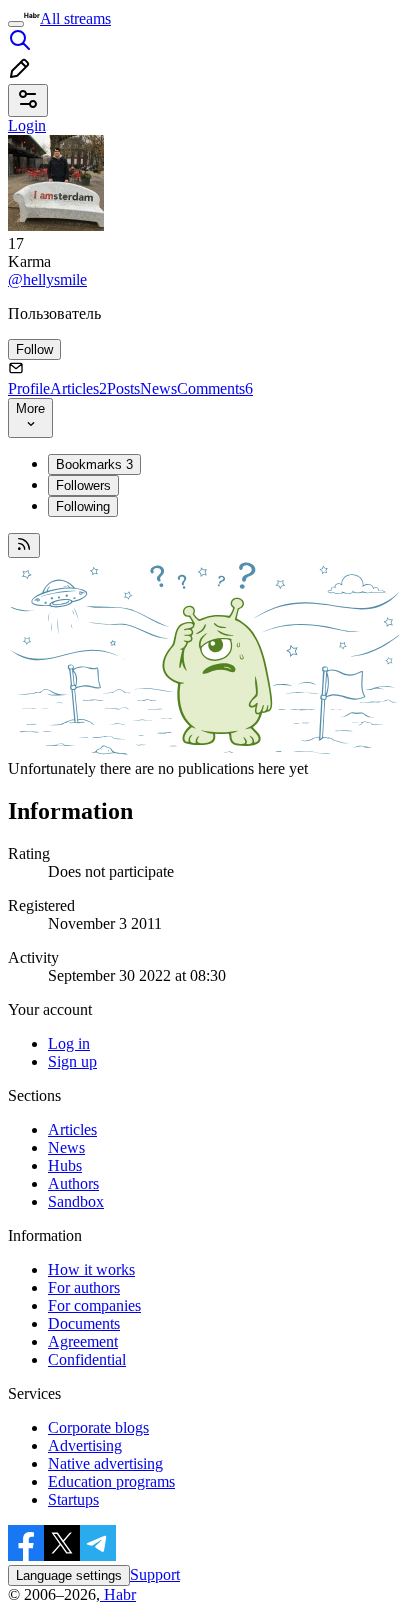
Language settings (69, 1575)
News (158, 388)
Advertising (85, 1445)
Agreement (83, 1341)
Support (155, 1574)
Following (83, 506)
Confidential (87, 1359)
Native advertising (105, 1463)
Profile (29, 388)
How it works (91, 1269)
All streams (75, 18)
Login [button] (27, 125)
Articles (78, 388)
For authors (84, 1287)
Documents (84, 1323)
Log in (69, 1043)
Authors (73, 1183)
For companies (94, 1305)
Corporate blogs (98, 1427)
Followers (83, 485)
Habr (118, 1594)
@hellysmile (47, 279)
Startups (73, 1499)
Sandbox (76, 1201)
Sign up (72, 1061)
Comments (215, 388)
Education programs (111, 1481)
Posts (123, 388)
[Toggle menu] (16, 24)
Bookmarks (94, 464)
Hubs (65, 1165)
